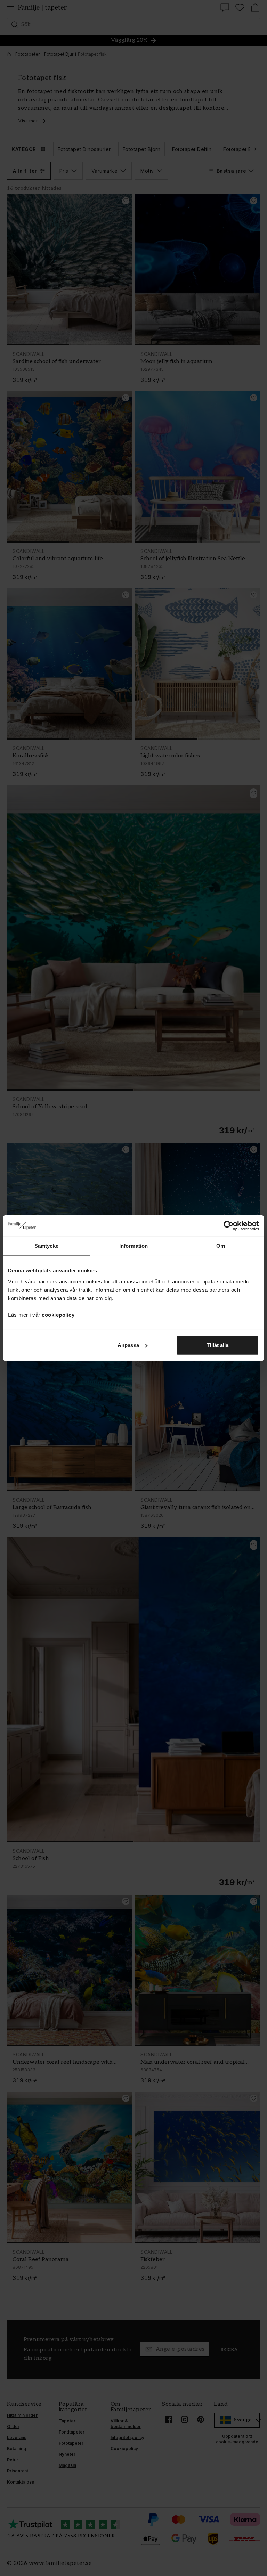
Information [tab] (133, 1246)
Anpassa (128, 1345)
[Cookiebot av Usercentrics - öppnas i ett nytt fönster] (229, 1226)
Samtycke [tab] (46, 1246)
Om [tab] (221, 1246)
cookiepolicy (58, 1315)
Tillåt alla (217, 1345)
